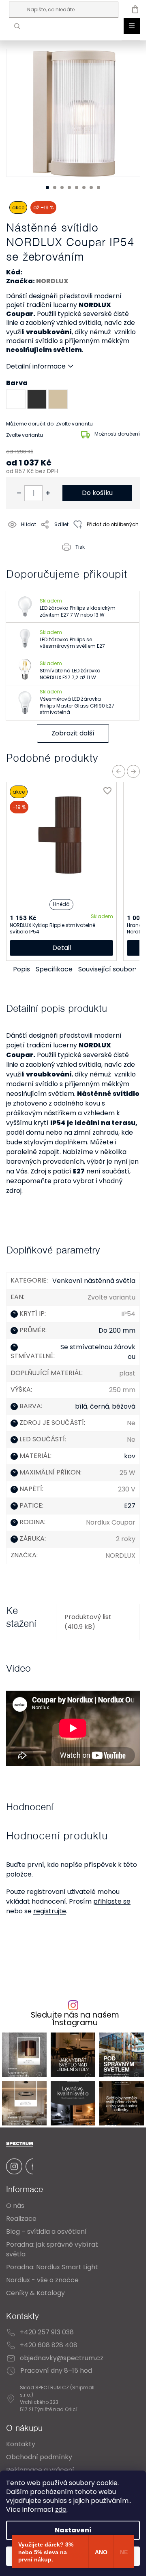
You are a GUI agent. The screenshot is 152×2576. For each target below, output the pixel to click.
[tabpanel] (76, 113)
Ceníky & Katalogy (35, 2293)
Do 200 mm (117, 1330)
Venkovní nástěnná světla (94, 1281)
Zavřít (52, 557)
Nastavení (73, 2530)
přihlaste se (112, 1901)
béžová (124, 1406)
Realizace (21, 2219)
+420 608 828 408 (49, 2345)
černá (100, 1406)
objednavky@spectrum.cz (62, 2358)
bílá (81, 1406)
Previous (119, 771)
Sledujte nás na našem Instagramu (75, 2019)
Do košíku (97, 493)
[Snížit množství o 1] (19, 493)
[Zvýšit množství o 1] (48, 493)
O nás (15, 2206)
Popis (21, 969)
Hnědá (61, 904)
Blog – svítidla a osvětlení (46, 2232)
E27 (130, 1506)
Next (133, 771)
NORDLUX (52, 281)
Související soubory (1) (113, 969)
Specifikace (54, 969)
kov (130, 1456)
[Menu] (132, 26)
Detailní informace (36, 366)
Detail (62, 948)
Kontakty (21, 2444)
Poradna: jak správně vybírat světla (52, 2249)
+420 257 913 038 (47, 2332)
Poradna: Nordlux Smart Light (52, 2267)
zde (61, 2510)
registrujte (50, 1911)
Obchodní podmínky (39, 2457)
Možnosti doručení (117, 434)
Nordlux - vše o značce (42, 2280)
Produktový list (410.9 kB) (88, 1622)
